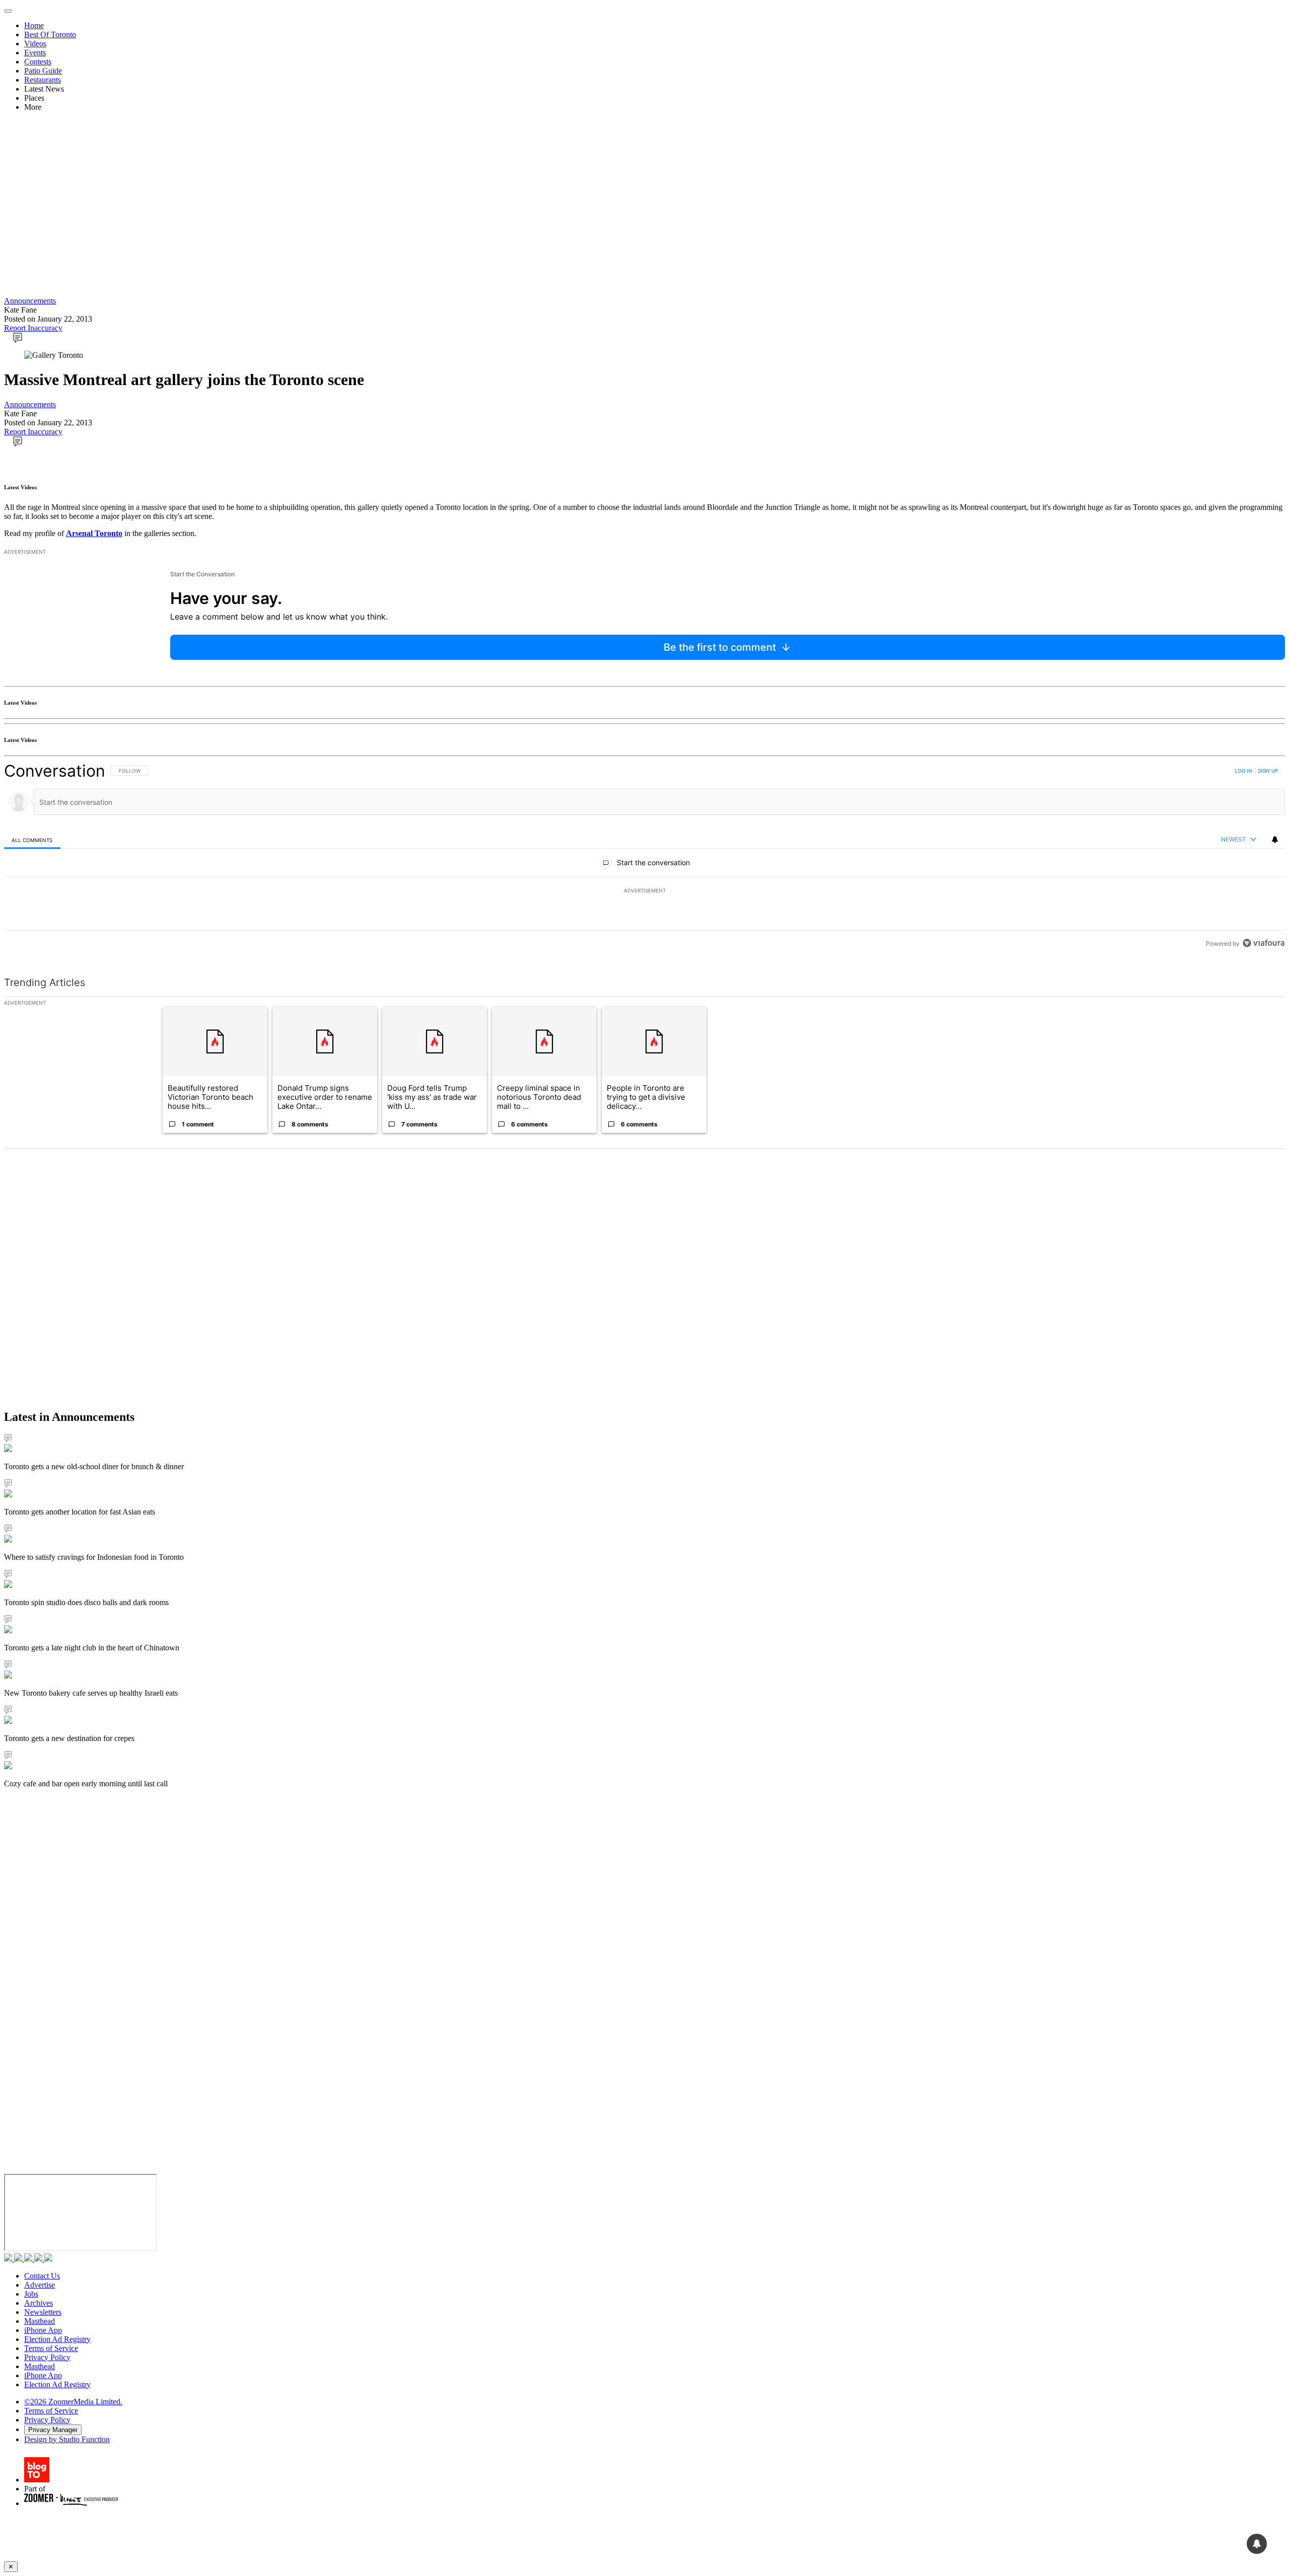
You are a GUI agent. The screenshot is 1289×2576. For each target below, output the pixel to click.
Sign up (1268, 771)
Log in (1243, 771)
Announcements (30, 301)
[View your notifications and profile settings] (1275, 840)
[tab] (32, 840)
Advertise (40, 2285)
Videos (35, 44)
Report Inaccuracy (33, 328)
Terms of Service (51, 2348)
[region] (644, 857)
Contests (38, 62)
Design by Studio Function (67, 2439)
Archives (39, 2303)
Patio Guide (43, 71)
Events (35, 53)
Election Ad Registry (57, 2339)
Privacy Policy (47, 2357)
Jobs (31, 2294)
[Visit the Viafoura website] (1264, 943)
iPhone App (43, 2330)
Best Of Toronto (50, 34)
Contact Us (42, 2276)
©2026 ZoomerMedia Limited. (73, 2402)
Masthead (40, 2321)
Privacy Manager (53, 2430)
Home (34, 25)
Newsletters (43, 2312)
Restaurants (43, 80)
